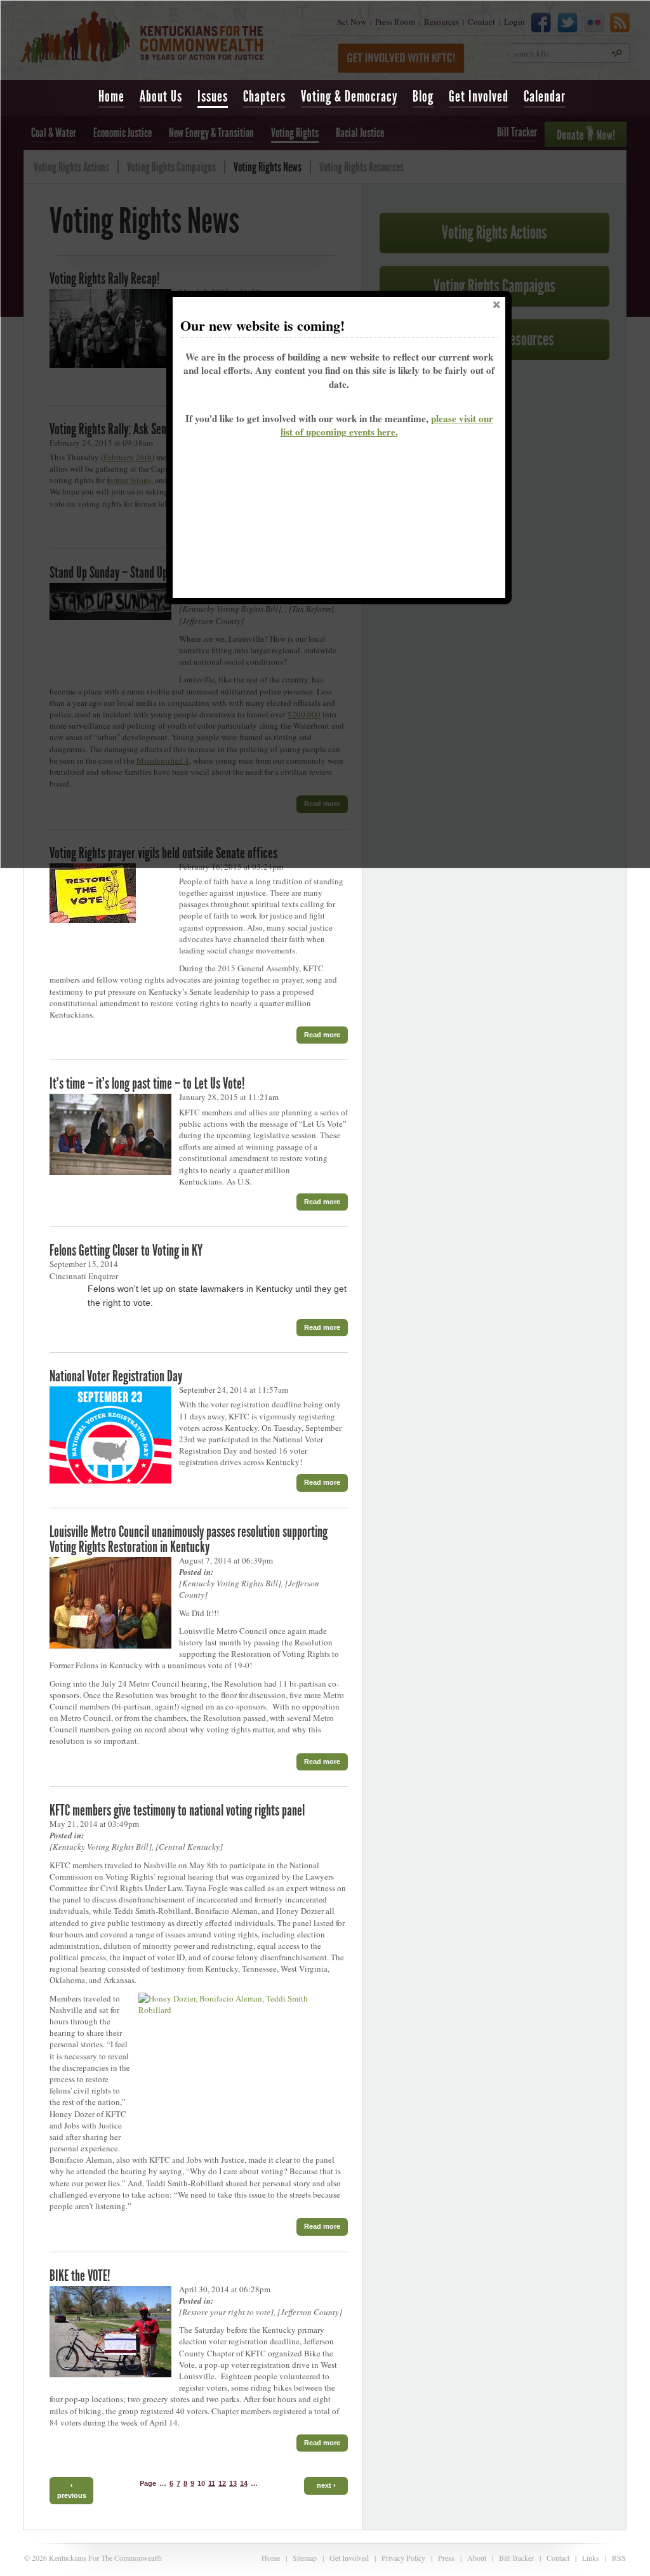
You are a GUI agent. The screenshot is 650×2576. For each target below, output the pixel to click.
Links (591, 2558)
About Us (161, 96)
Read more (322, 1035)
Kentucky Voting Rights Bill (230, 1583)
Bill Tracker (516, 2558)
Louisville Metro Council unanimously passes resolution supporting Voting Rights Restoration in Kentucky (189, 1539)
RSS (619, 2558)
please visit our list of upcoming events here (387, 425)
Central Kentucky (189, 1847)
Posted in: (196, 1572)
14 (244, 2483)
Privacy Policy (403, 2558)
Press (446, 2558)
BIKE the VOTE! (80, 2276)
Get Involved (479, 96)
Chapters (264, 96)
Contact (558, 2558)
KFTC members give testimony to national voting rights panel (177, 1810)
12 (222, 2483)
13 (233, 2483)
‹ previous (72, 2490)
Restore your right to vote (226, 2312)
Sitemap (305, 2558)
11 (212, 2483)
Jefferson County (310, 2312)
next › (326, 2485)
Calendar (545, 96)
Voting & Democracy (349, 96)
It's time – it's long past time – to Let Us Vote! (147, 1084)
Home (111, 96)
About (477, 2558)
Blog (423, 96)
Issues (213, 96)
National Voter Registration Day (116, 1376)
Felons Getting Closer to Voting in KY (126, 1251)
